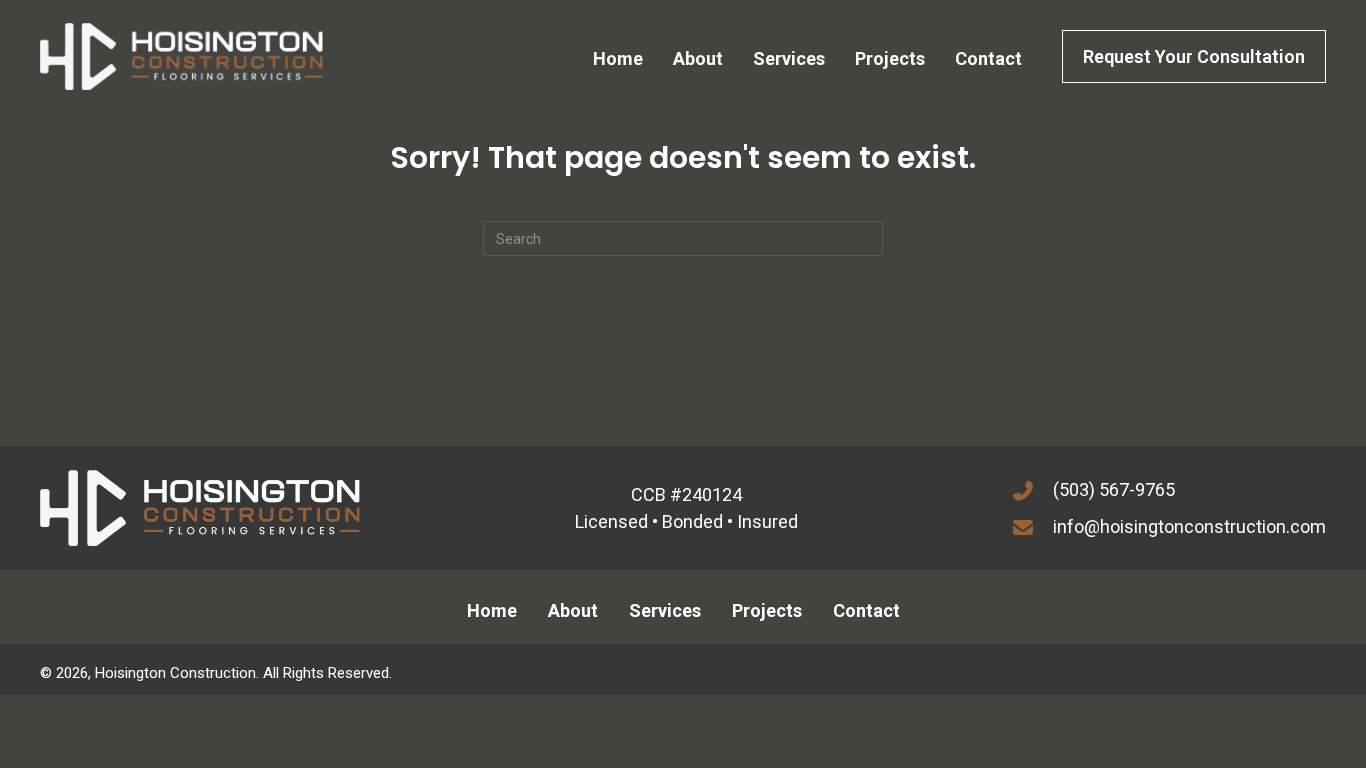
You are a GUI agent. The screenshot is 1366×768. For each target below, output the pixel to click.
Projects (767, 610)
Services (665, 610)
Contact (866, 610)
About (573, 610)
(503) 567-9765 (1114, 489)
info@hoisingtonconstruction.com (1189, 526)
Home (492, 610)
